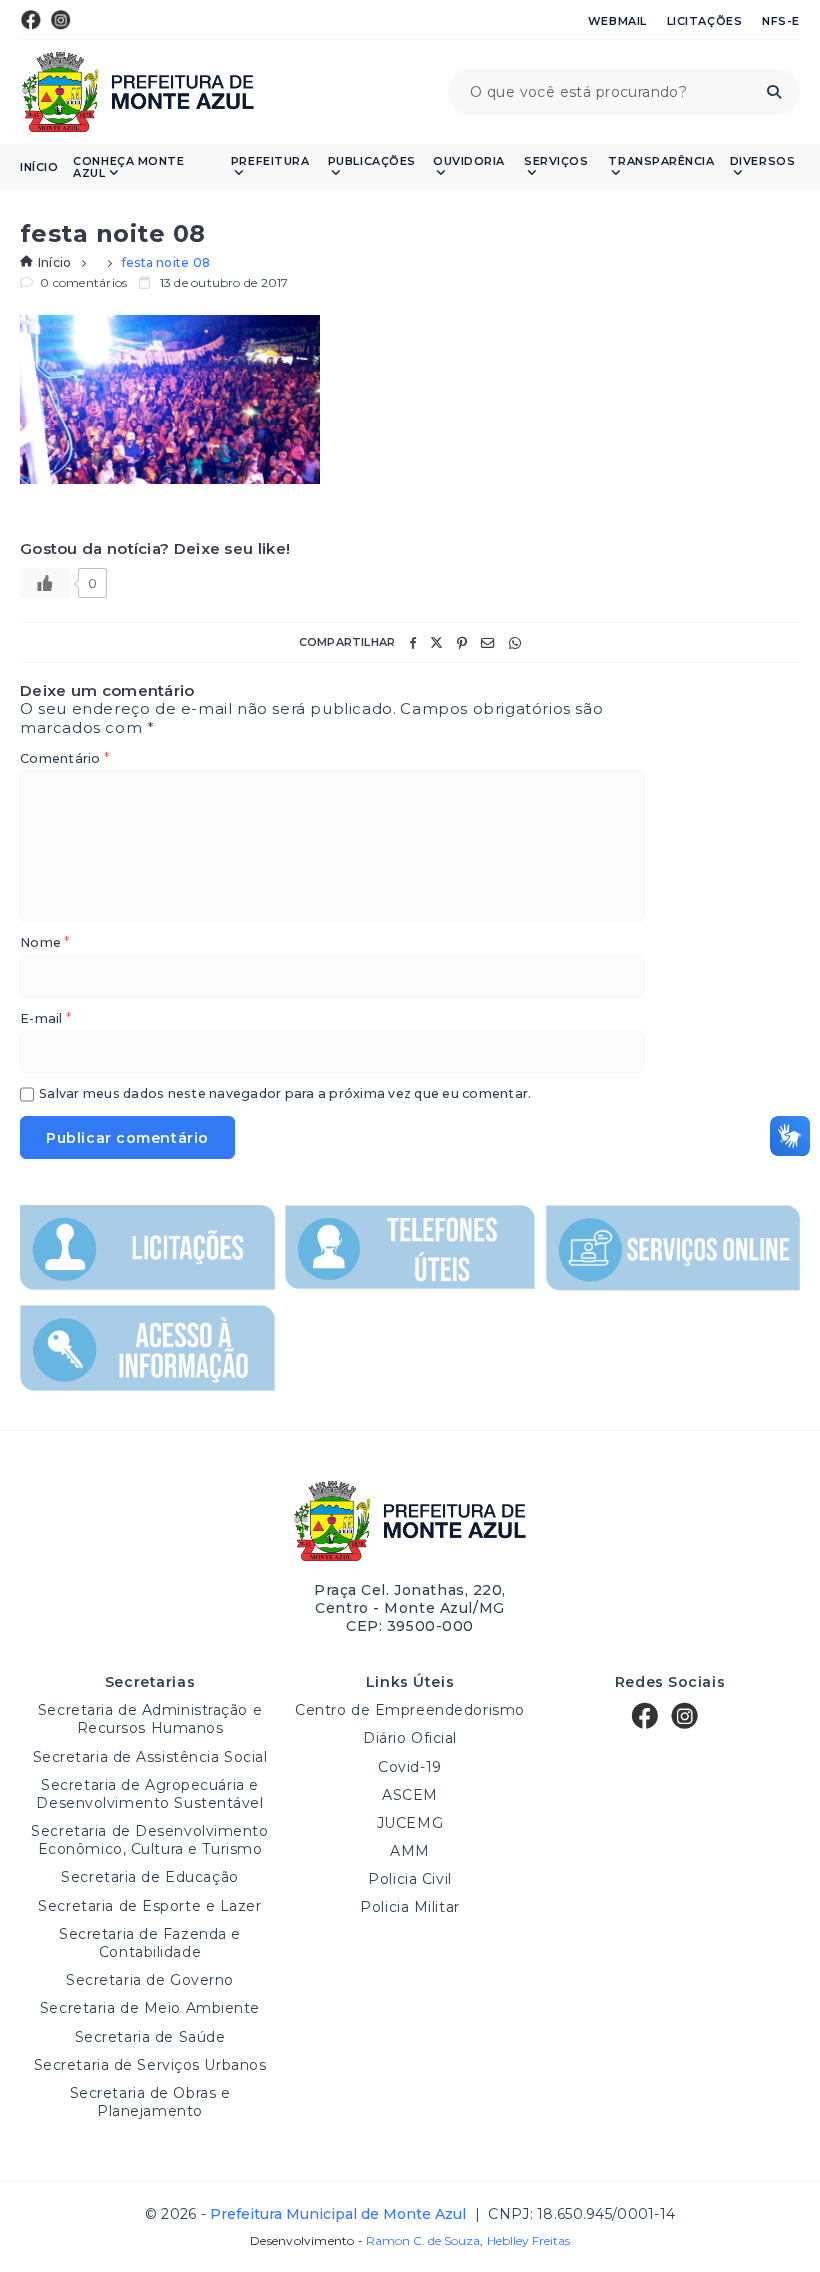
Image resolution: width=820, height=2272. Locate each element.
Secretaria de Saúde (150, 2037)
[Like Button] (45, 583)
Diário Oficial (410, 1738)
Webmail (617, 21)
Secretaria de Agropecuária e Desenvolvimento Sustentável (149, 1794)
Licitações (705, 21)
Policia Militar (409, 1907)
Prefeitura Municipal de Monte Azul (137, 92)
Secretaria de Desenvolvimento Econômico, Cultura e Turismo (149, 1840)
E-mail (45, 1019)
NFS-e (781, 21)
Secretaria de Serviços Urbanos (150, 2065)
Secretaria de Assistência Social (150, 1757)
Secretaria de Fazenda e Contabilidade (150, 1943)
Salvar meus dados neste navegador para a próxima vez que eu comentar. (285, 1094)
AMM (410, 1851)
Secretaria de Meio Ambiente (150, 2008)
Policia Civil (409, 1879)
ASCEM (410, 1795)
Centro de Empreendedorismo (410, 1710)
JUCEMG (410, 1823)
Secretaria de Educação (149, 1877)
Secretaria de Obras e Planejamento (150, 2102)
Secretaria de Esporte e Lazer (149, 1906)
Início (39, 167)
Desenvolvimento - (365, 2241)
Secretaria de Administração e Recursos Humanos (150, 1719)
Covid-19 (409, 1767)
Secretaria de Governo (150, 1980)
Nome (44, 943)
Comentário (64, 759)
